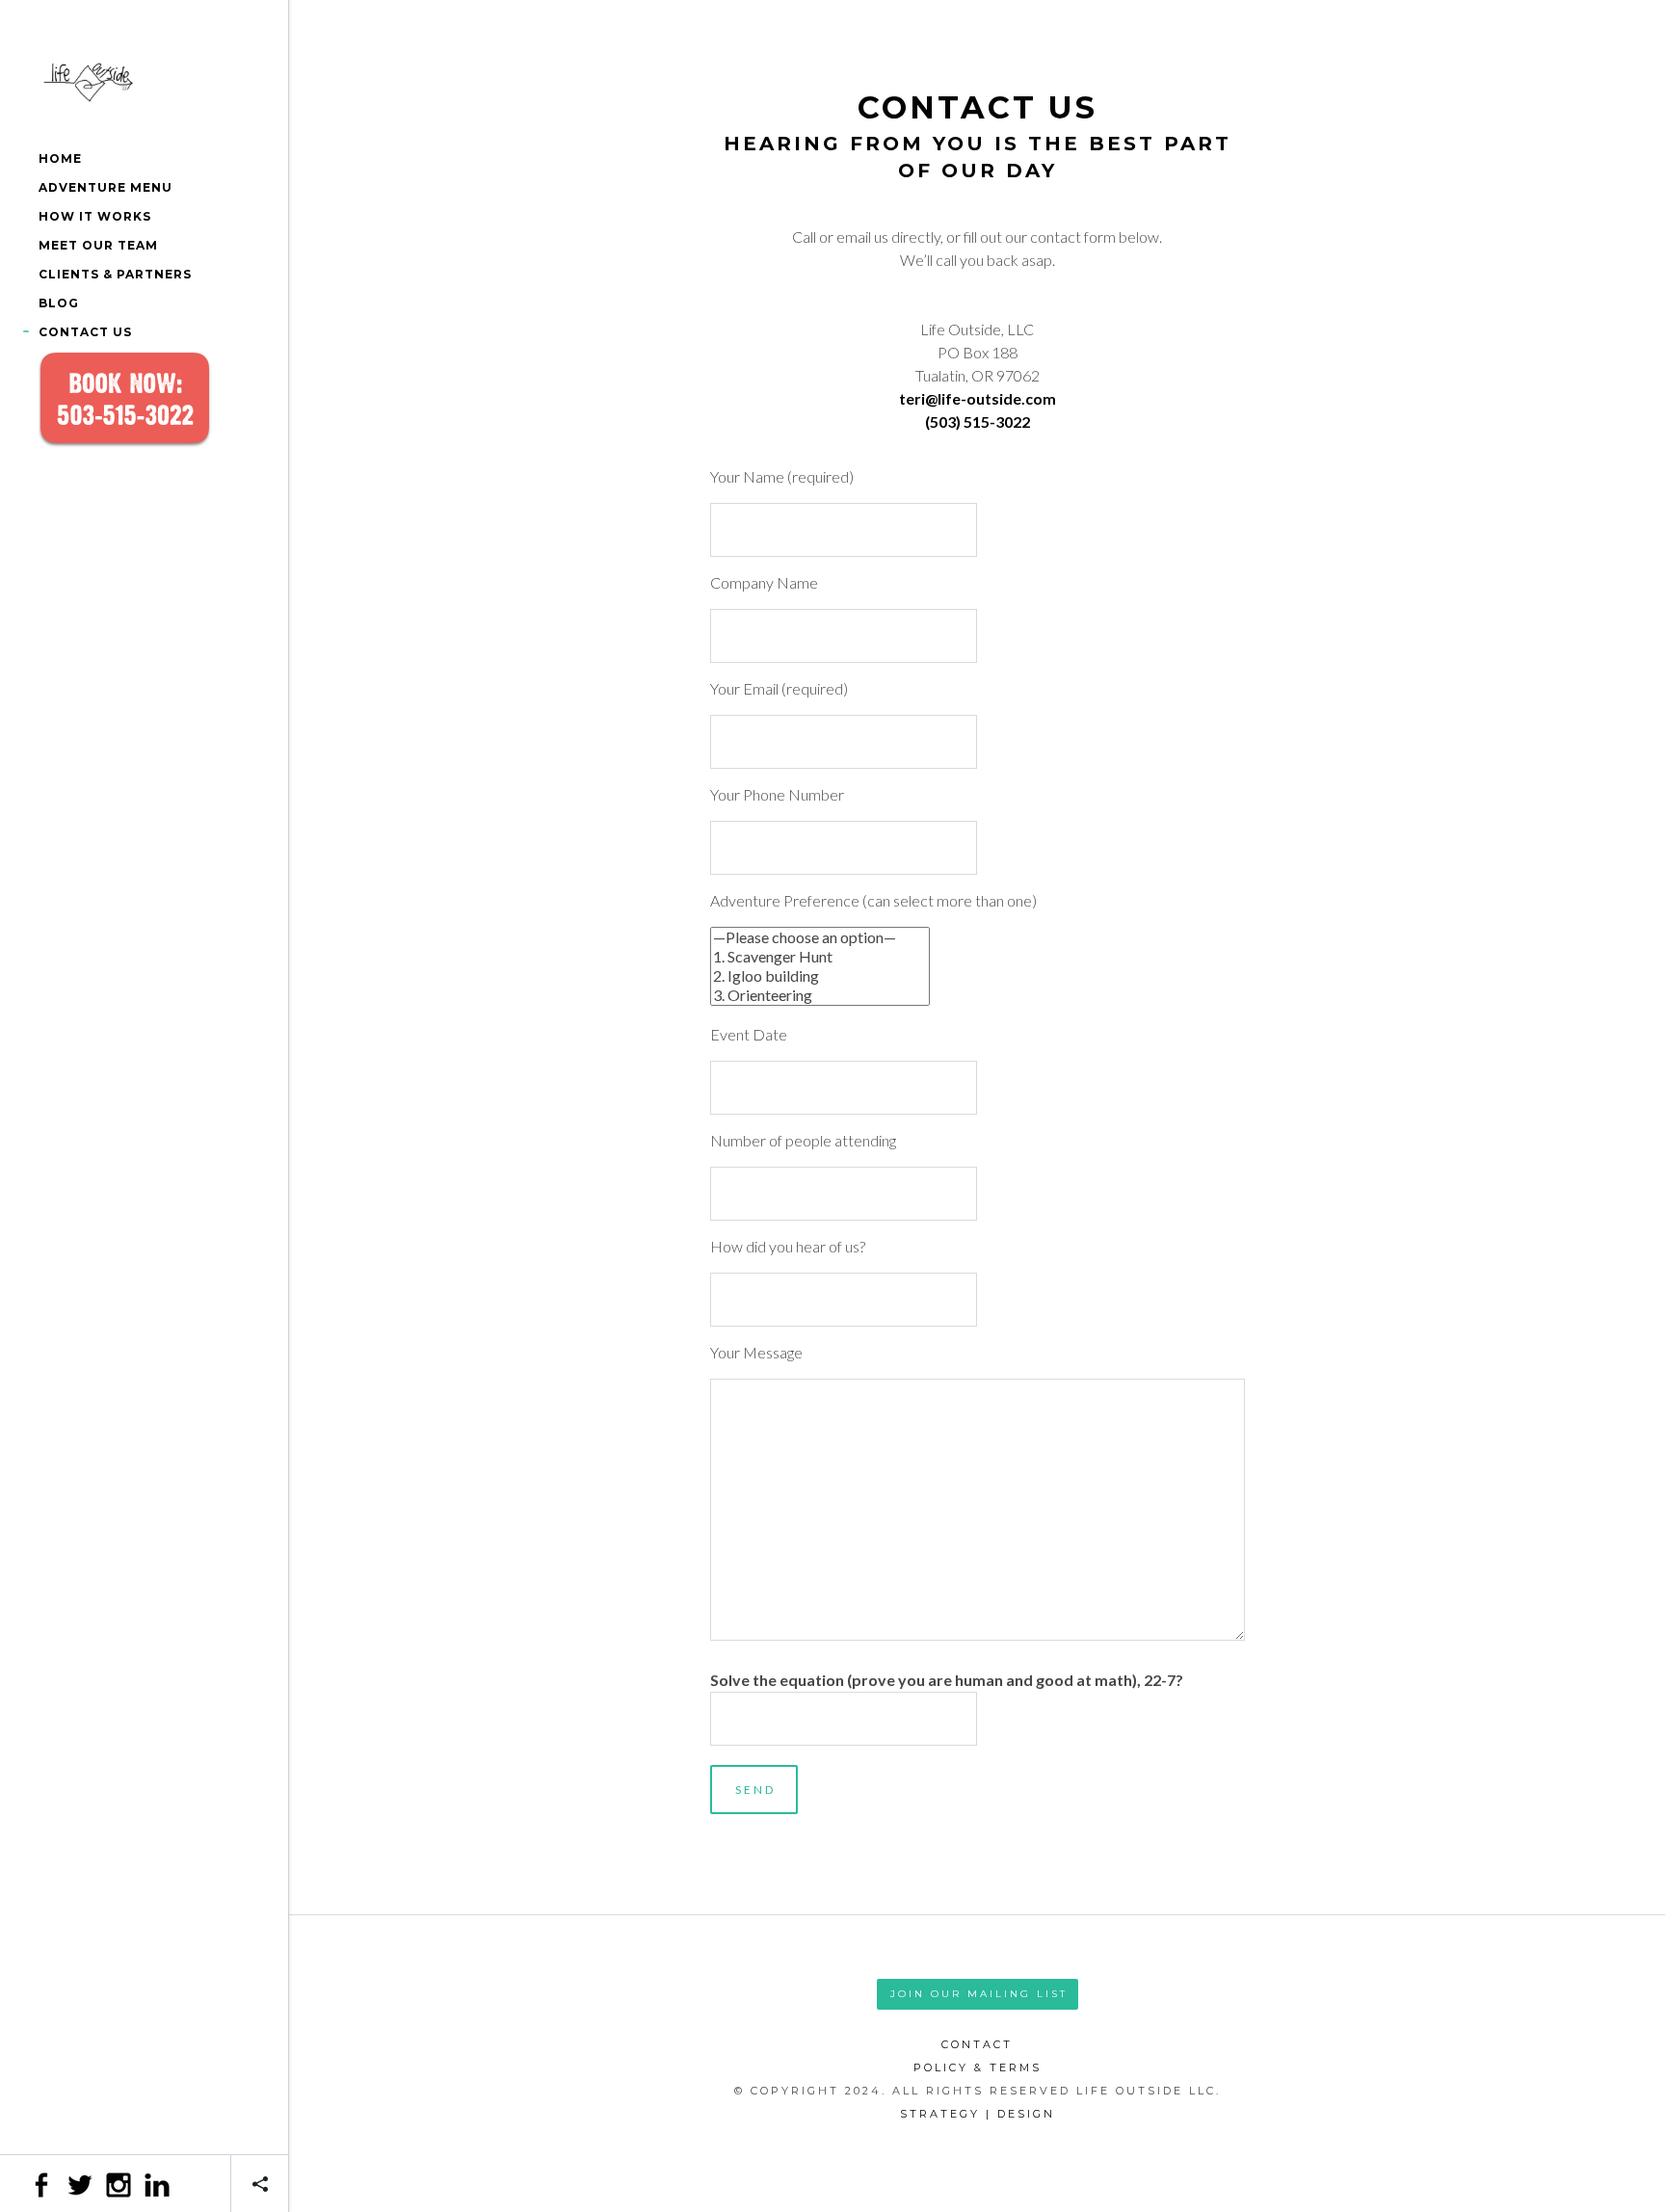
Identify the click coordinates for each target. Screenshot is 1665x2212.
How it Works (95, 216)
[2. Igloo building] (820, 976)
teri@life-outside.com (978, 398)
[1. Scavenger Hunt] (820, 957)
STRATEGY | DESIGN (978, 2114)
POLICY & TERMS (978, 2067)
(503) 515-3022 (978, 421)
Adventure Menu (106, 187)
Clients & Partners (115, 274)
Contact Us (85, 332)
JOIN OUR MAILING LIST (979, 1994)
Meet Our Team (98, 245)
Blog (59, 303)
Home (60, 158)
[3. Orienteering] (820, 995)
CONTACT (977, 2044)
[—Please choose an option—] (820, 937)
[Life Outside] (144, 82)
